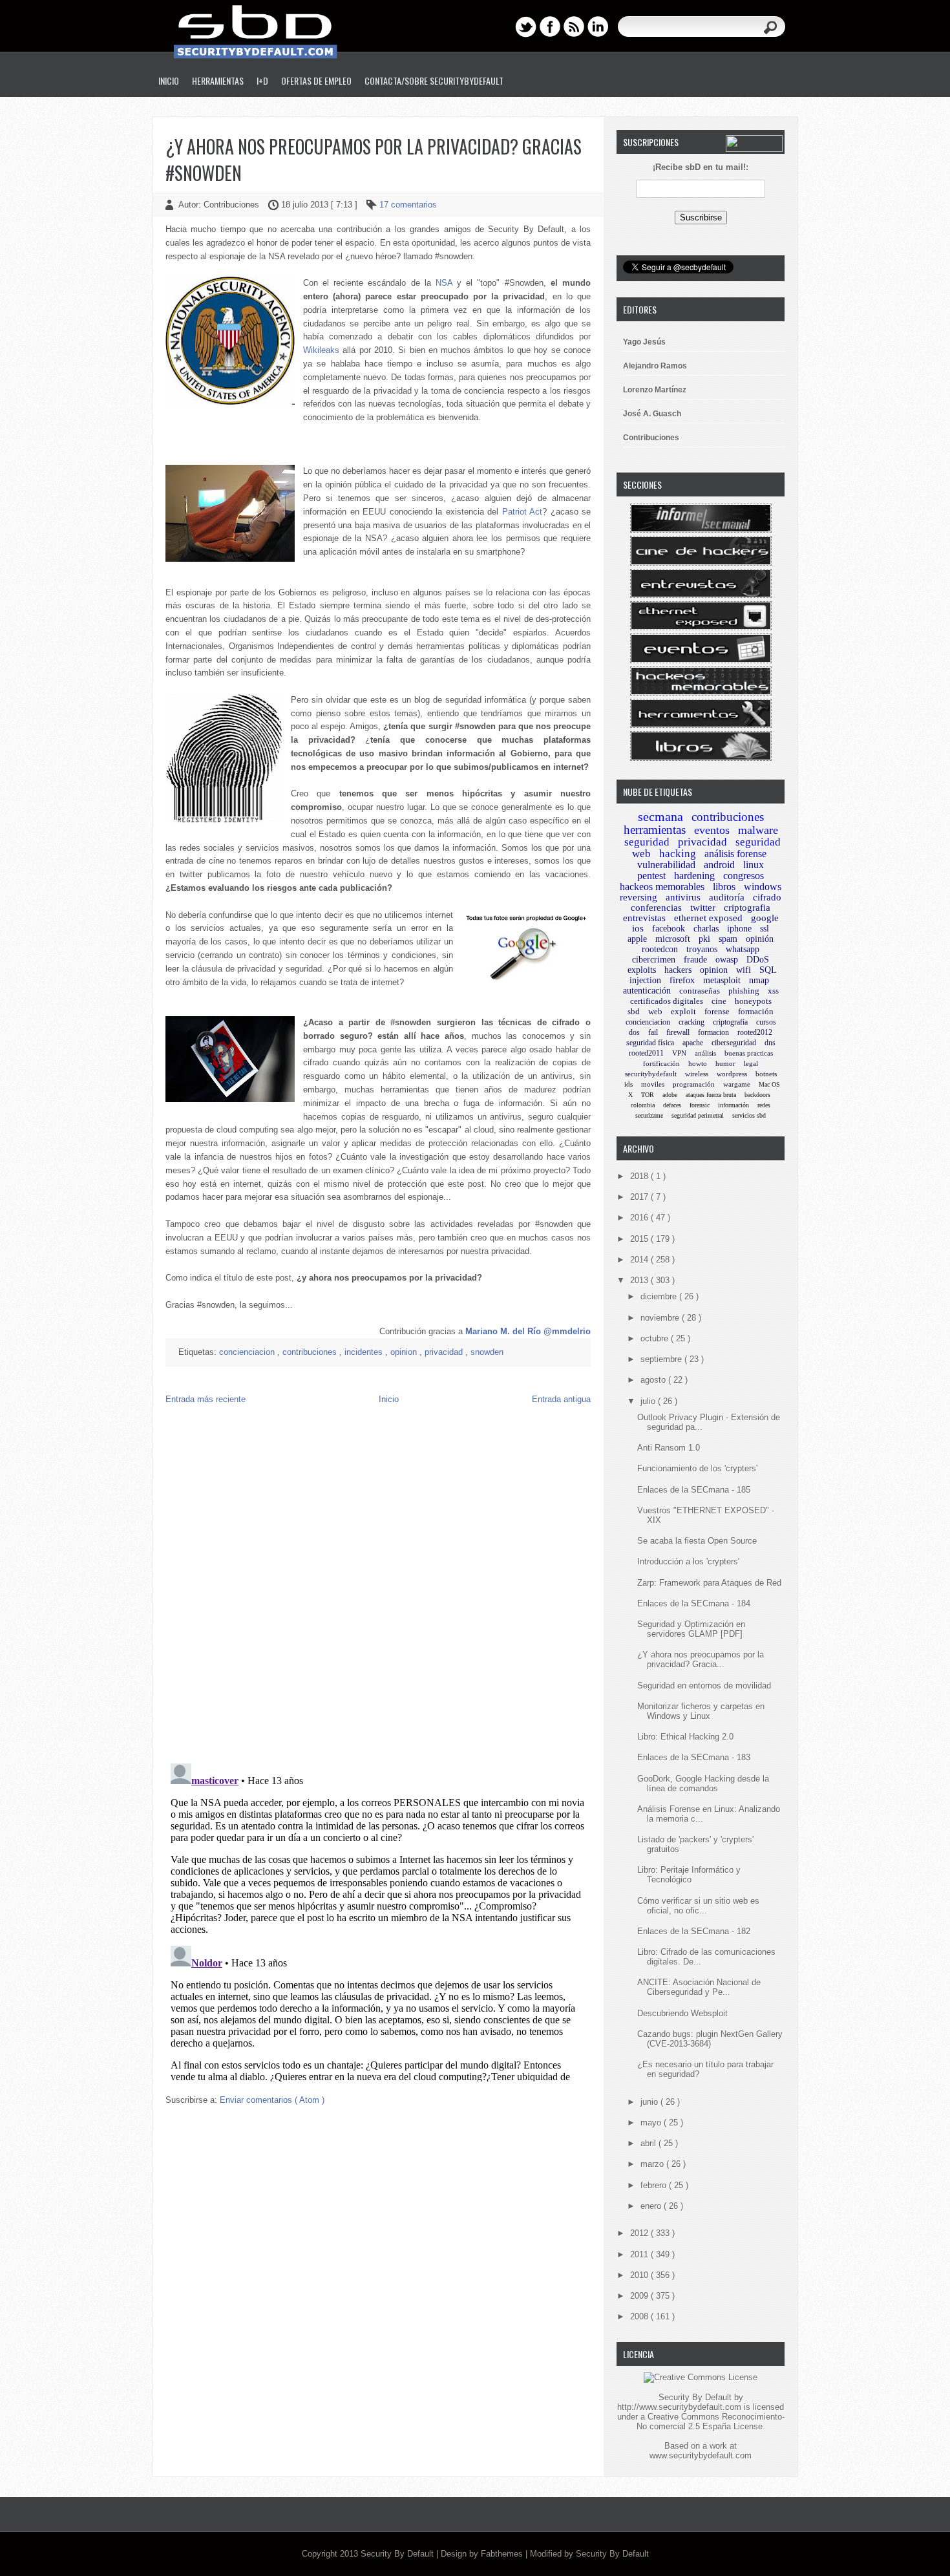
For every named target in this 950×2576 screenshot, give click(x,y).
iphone (739, 929)
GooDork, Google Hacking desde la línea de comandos (703, 1783)
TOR (648, 1095)
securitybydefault (651, 1074)
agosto (654, 1380)
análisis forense (735, 854)
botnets (766, 1074)
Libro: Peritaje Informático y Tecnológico (689, 1875)
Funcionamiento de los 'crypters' (697, 1468)
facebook (669, 929)
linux (754, 865)
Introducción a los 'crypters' (688, 1561)
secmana (660, 816)
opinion (405, 1352)
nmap (759, 980)
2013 (640, 1280)
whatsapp (743, 949)
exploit (683, 1011)
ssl (765, 929)
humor (725, 1063)
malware (758, 830)
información (734, 1105)
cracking (691, 1022)
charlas (706, 929)
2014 (640, 1260)
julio (649, 1401)
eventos (712, 830)
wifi (744, 970)
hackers (678, 970)
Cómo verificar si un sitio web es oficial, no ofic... (698, 1906)
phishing (744, 991)
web (655, 1011)
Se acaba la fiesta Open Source (697, 1541)
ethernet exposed (708, 918)
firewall (678, 1032)
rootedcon (660, 949)
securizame (649, 1115)
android (719, 865)
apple (637, 939)
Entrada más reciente (206, 1399)
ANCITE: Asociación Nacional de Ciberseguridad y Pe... (699, 1987)
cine (719, 1001)
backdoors (757, 1095)
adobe (670, 1095)
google (765, 918)
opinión (760, 939)
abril (649, 2143)
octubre (656, 1338)
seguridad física (650, 1043)
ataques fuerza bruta (711, 1095)
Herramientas (218, 80)
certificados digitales (667, 1001)
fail (653, 1032)
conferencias (656, 908)
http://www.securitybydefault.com (679, 2407)
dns (770, 1043)
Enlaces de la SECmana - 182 (694, 1931)
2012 (640, 2233)
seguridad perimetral (698, 1115)
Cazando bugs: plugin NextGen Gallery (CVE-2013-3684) (710, 2039)
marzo (653, 2164)
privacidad (445, 1352)
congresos (744, 876)
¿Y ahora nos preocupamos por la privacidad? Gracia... (701, 1659)
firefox (682, 980)
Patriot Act (522, 512)
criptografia (747, 908)
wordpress (732, 1074)
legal (751, 1063)
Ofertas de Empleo (316, 80)
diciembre (660, 1296)
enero (652, 2206)
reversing (639, 897)
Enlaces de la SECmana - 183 (694, 1757)
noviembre (661, 1318)
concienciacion (248, 1352)
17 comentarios (408, 205)
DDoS (758, 960)
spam (728, 939)
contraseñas (700, 991)
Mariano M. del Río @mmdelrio (528, 1331)
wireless (697, 1074)
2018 (640, 1176)
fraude (695, 960)
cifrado (767, 897)
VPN (679, 1053)
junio (650, 2102)
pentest (651, 876)
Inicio (169, 80)
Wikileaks (321, 350)
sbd (634, 1011)
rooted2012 (755, 1032)
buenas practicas (749, 1053)
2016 (640, 1218)
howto (698, 1063)
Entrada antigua (561, 1399)
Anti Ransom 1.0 (669, 1448)
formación (756, 1011)
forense (717, 1011)
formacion (713, 1032)
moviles (653, 1084)
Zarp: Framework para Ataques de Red (709, 1583)
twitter (703, 908)
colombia (643, 1105)
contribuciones (311, 1352)
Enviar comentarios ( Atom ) (272, 2100)
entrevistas (644, 918)
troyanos (702, 949)
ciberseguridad (734, 1043)
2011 (640, 2254)
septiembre (662, 1359)
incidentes (365, 1352)
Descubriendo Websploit (682, 2013)
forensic (700, 1105)
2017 (640, 1197)
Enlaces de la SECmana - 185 (694, 1490)
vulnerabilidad (666, 865)
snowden (487, 1352)
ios (638, 928)
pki (704, 939)
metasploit (722, 980)
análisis (705, 1053)
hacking (678, 854)
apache (693, 1043)
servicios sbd (749, 1115)
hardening (694, 876)
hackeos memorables (662, 887)
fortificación (661, 1063)
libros (724, 887)
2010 (640, 2275)
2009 (640, 2296)
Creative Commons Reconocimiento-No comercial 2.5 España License (711, 2422)
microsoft (673, 939)
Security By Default (398, 2554)
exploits (642, 970)
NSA (444, 283)
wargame (737, 1084)
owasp (727, 960)
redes (764, 1105)
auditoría (727, 897)
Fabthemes (503, 2554)
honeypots (753, 1001)
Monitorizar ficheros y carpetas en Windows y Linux (701, 1711)
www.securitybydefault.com (701, 2455)
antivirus (683, 897)
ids (628, 1084)
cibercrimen (654, 960)
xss (773, 991)
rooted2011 (646, 1053)
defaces (672, 1105)
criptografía (730, 1022)
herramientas (655, 830)
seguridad (647, 842)
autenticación (647, 991)
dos (634, 1032)
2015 (640, 1239)
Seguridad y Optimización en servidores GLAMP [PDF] (691, 1629)
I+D (262, 80)
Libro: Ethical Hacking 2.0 (685, 1737)
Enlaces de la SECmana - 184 (694, 1603)
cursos (766, 1022)
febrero (655, 2185)
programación (694, 1084)
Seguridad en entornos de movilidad (704, 1686)
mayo (652, 2123)
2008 (640, 2316)
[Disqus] (378, 1587)
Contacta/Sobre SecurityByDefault (434, 80)
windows (763, 887)
